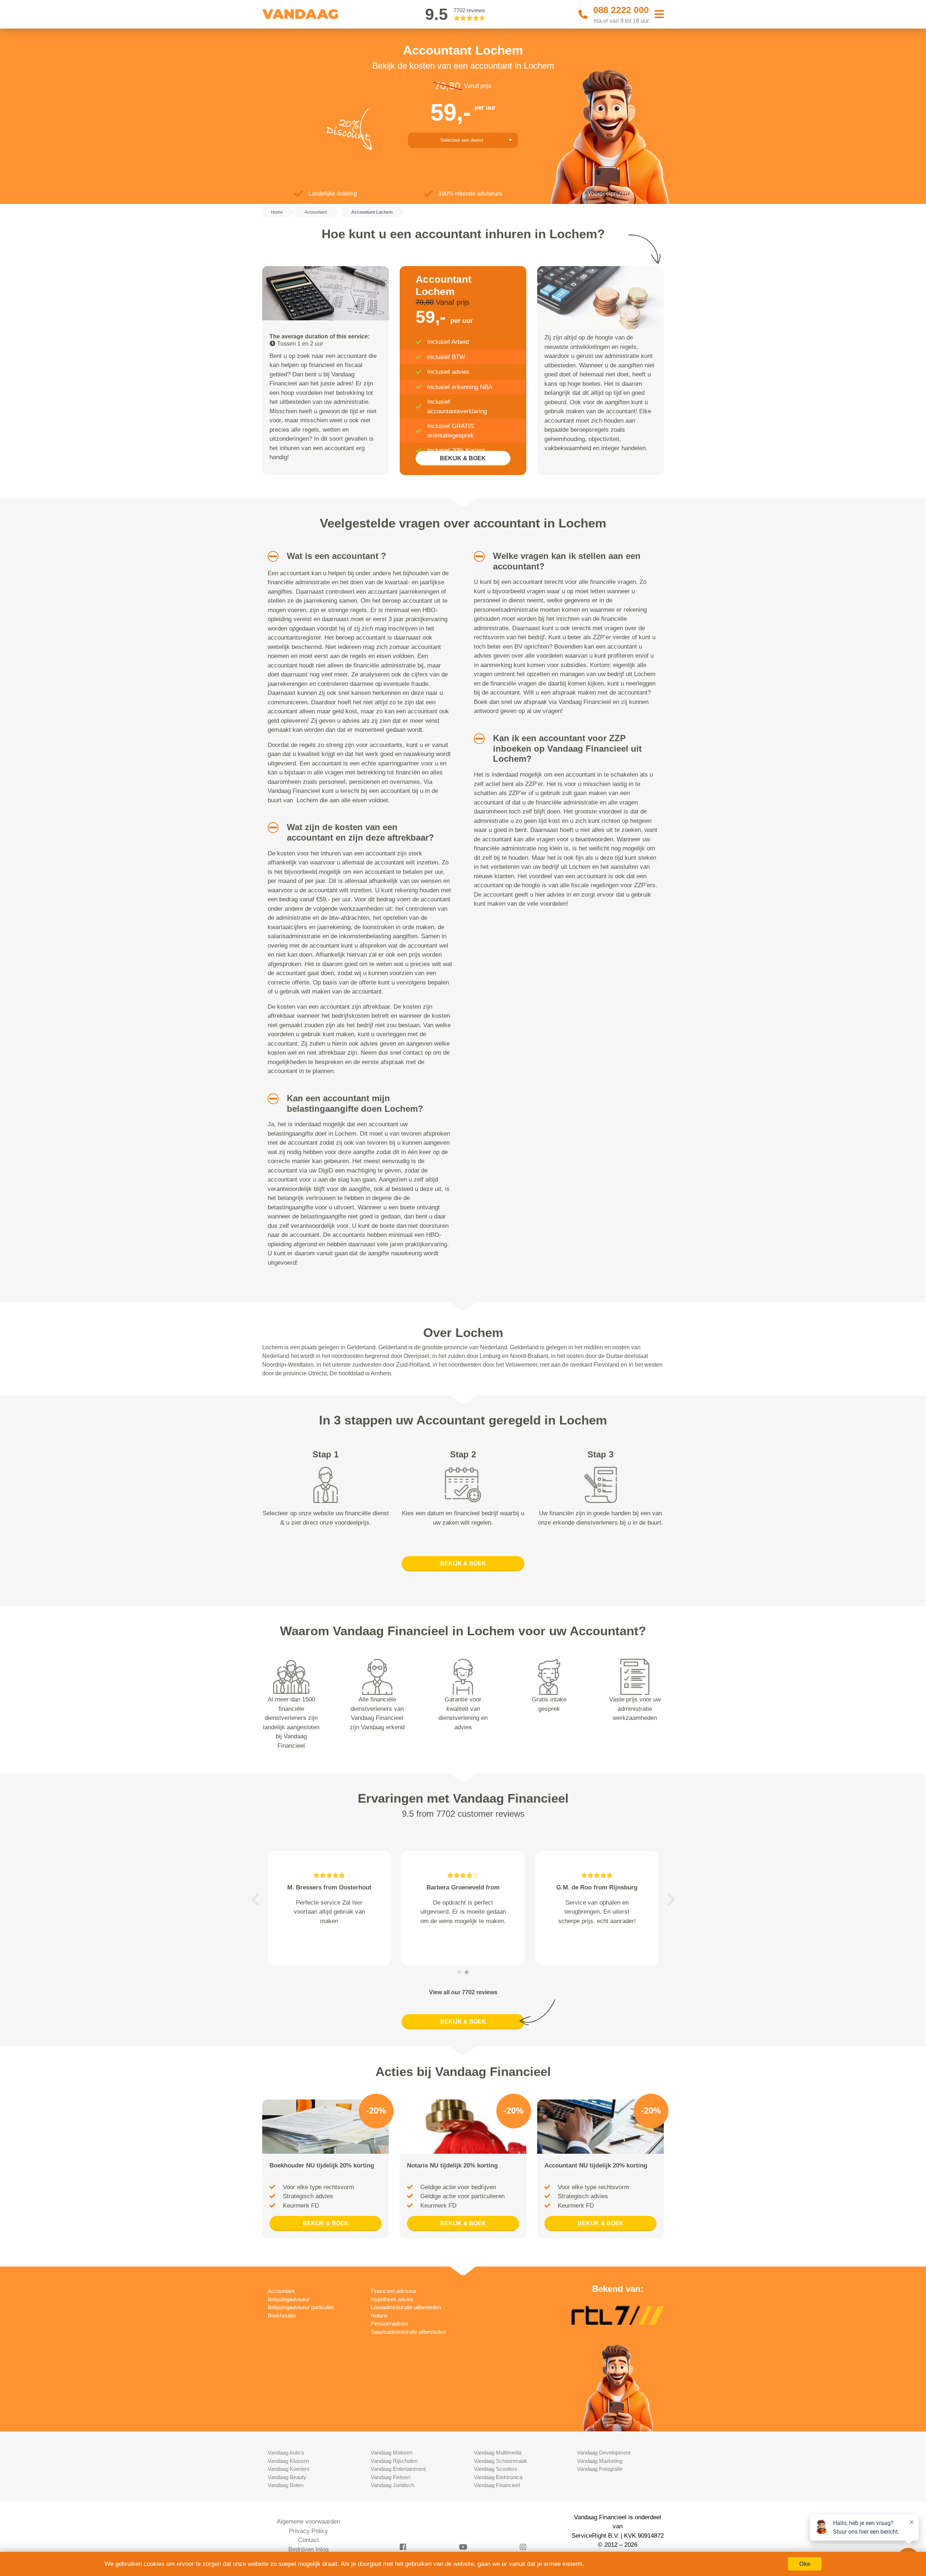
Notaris (379, 2316)
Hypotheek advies (392, 2299)
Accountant (281, 2291)
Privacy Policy (309, 2531)
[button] (270, 556)
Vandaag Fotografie (600, 2469)
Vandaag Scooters (496, 2469)
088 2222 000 (621, 10)
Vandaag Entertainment (398, 2469)
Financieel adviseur (394, 2291)
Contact (309, 2540)
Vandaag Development (604, 2453)
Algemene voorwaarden (308, 2522)
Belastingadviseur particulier (301, 2307)
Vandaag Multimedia (498, 2453)
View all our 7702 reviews (463, 1992)
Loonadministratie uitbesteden (406, 2307)
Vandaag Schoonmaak (501, 2461)
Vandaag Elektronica (498, 2477)
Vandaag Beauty (287, 2477)
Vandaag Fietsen (390, 2477)
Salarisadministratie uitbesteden (408, 2332)
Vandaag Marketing (600, 2461)
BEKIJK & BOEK (463, 458)
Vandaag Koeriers (289, 2469)
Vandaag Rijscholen (394, 2461)
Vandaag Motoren (392, 2453)
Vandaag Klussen (288, 2461)
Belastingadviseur (289, 2299)
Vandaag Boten (286, 2485)
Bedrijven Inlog (308, 2549)
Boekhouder (282, 2316)
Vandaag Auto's (286, 2453)
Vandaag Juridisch (392, 2485)
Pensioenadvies (390, 2323)
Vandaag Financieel (497, 2485)
